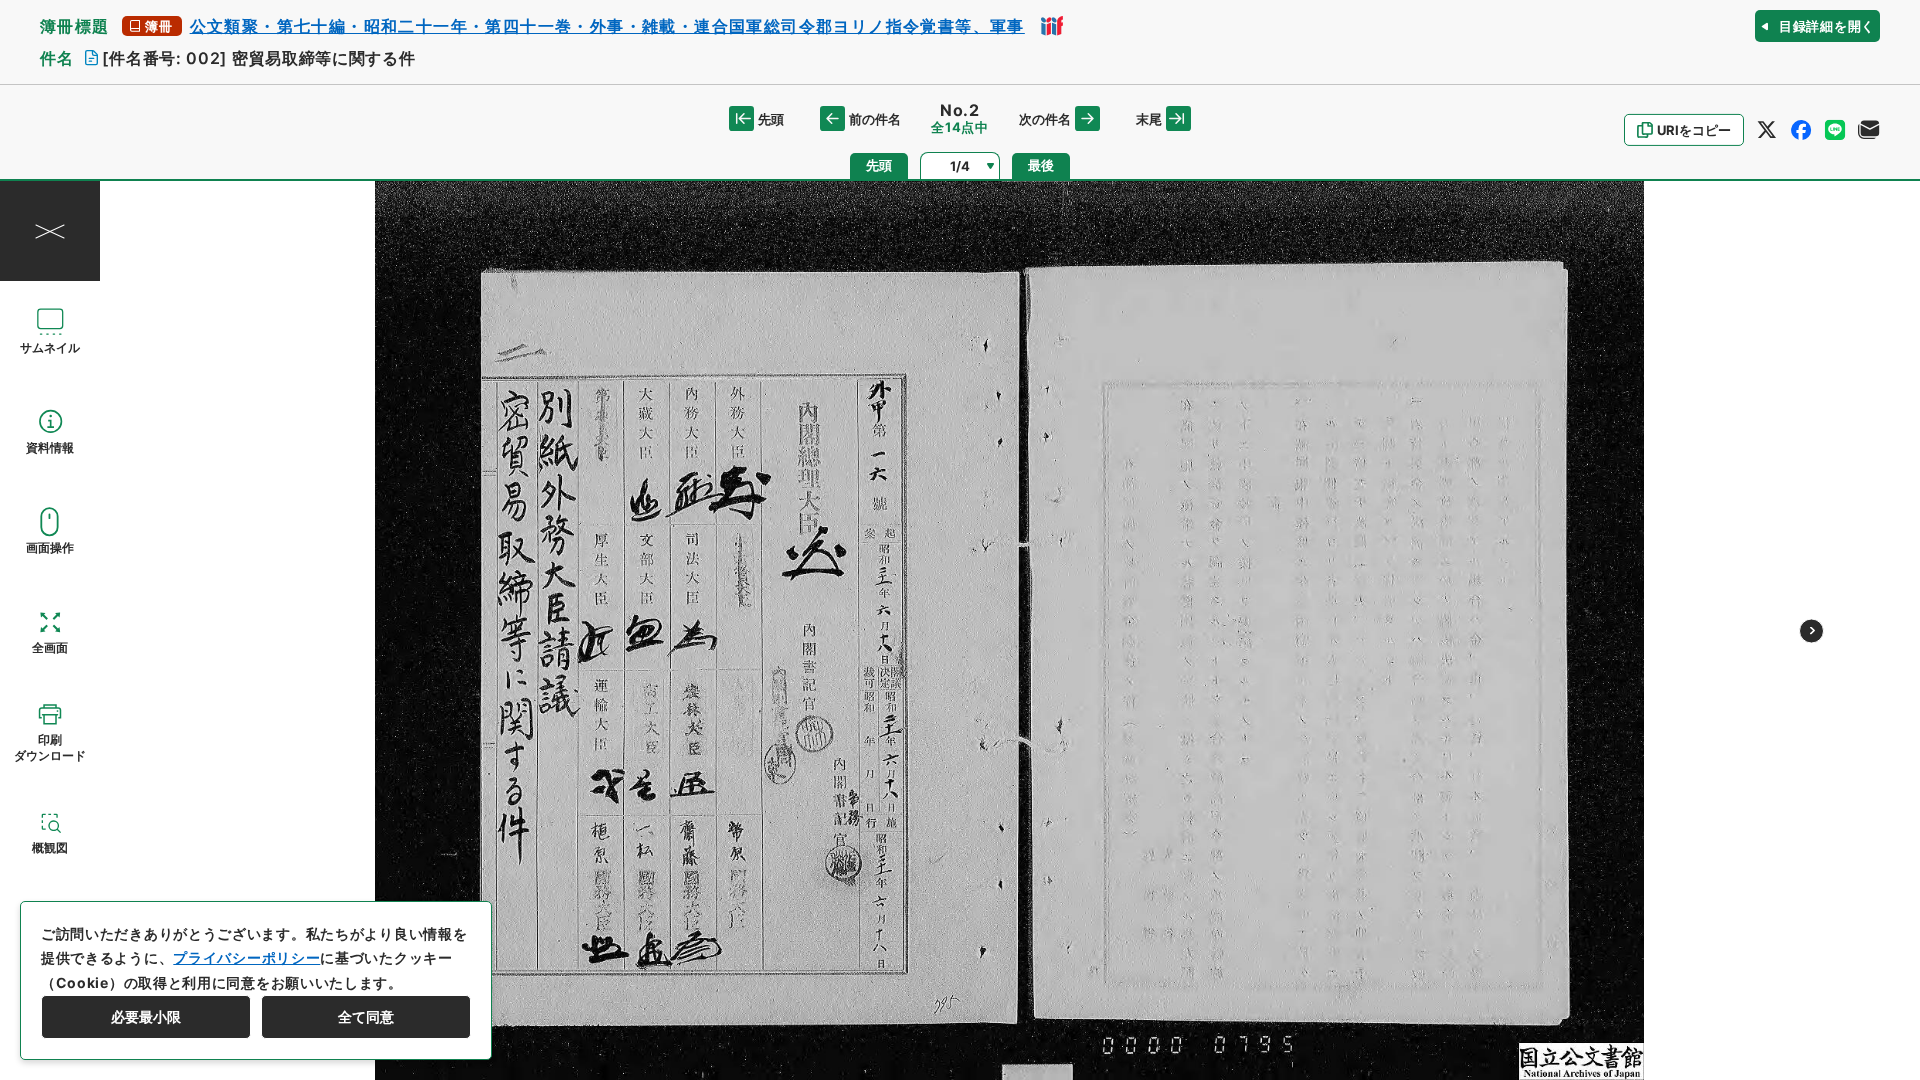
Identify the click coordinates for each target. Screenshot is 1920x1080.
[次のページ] (1811, 630)
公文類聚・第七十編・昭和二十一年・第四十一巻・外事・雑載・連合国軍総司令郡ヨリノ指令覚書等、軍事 (607, 26)
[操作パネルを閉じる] (50, 231)
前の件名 (875, 119)
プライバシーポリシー (246, 957)
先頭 (771, 119)
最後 (1041, 165)
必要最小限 (146, 1016)
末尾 (1149, 119)
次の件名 (1045, 119)
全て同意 (366, 1016)
